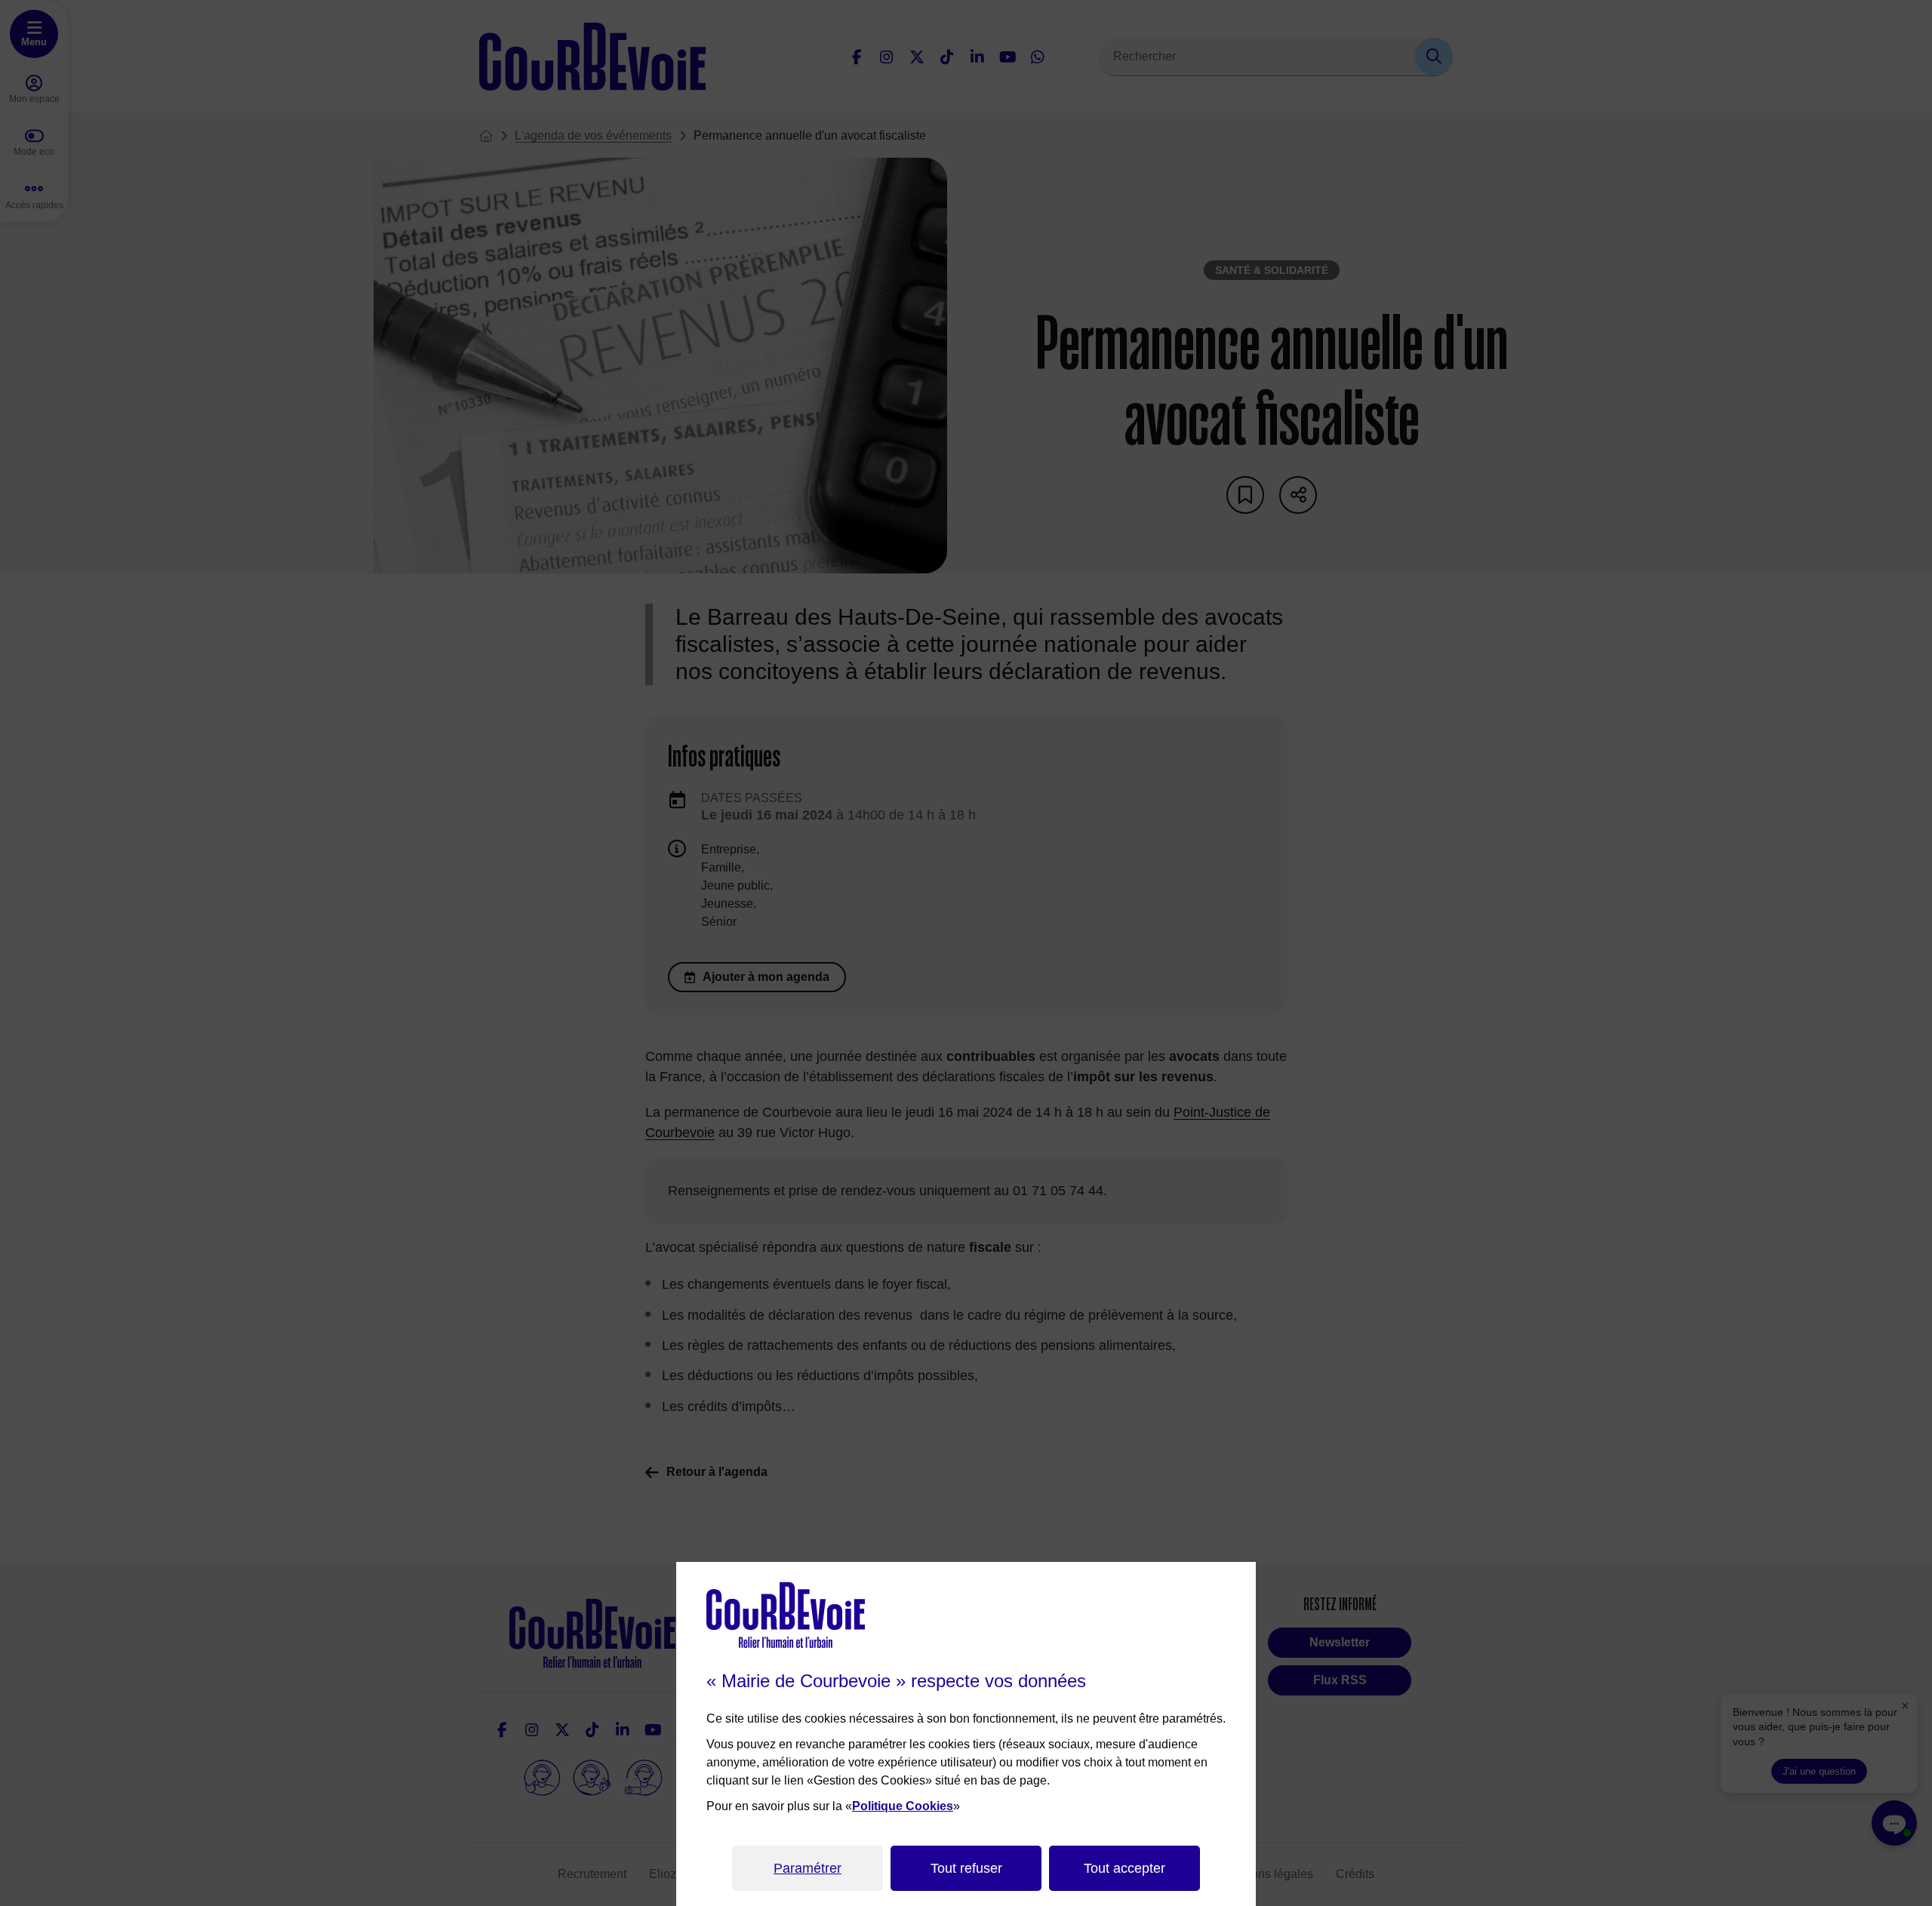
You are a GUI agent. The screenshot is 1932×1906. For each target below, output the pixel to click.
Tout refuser (966, 1868)
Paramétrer (808, 1868)
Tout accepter (1124, 1868)
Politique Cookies (903, 1806)
